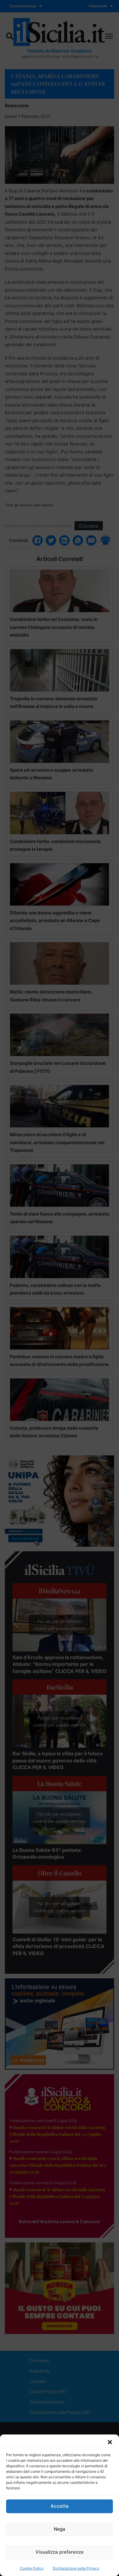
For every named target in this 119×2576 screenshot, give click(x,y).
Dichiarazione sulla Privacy (76, 2568)
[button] (110, 2442)
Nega (60, 2529)
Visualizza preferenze (60, 2552)
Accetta (60, 2506)
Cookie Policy (32, 2568)
